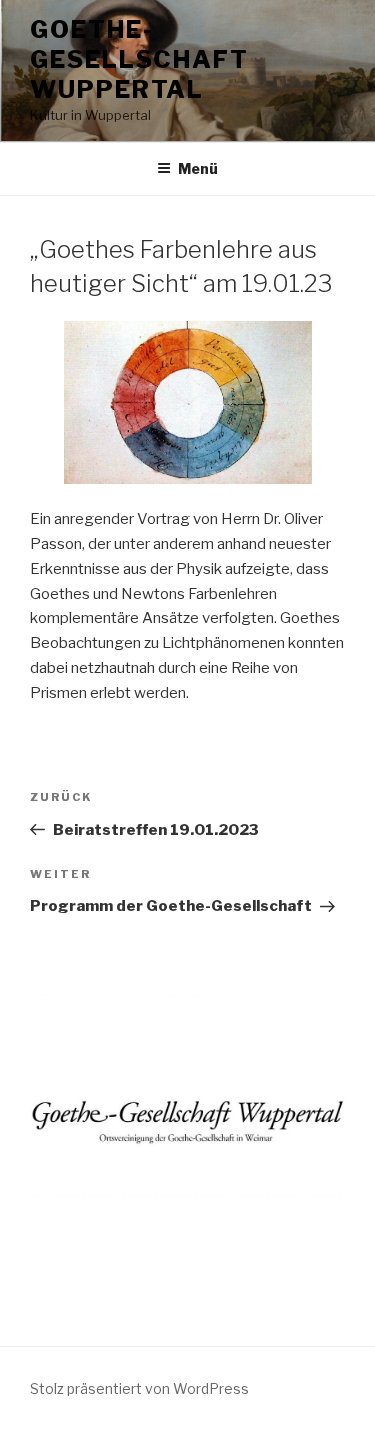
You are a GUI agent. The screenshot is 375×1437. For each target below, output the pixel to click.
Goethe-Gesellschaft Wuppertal (139, 59)
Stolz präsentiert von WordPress (139, 1388)
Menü (198, 168)
